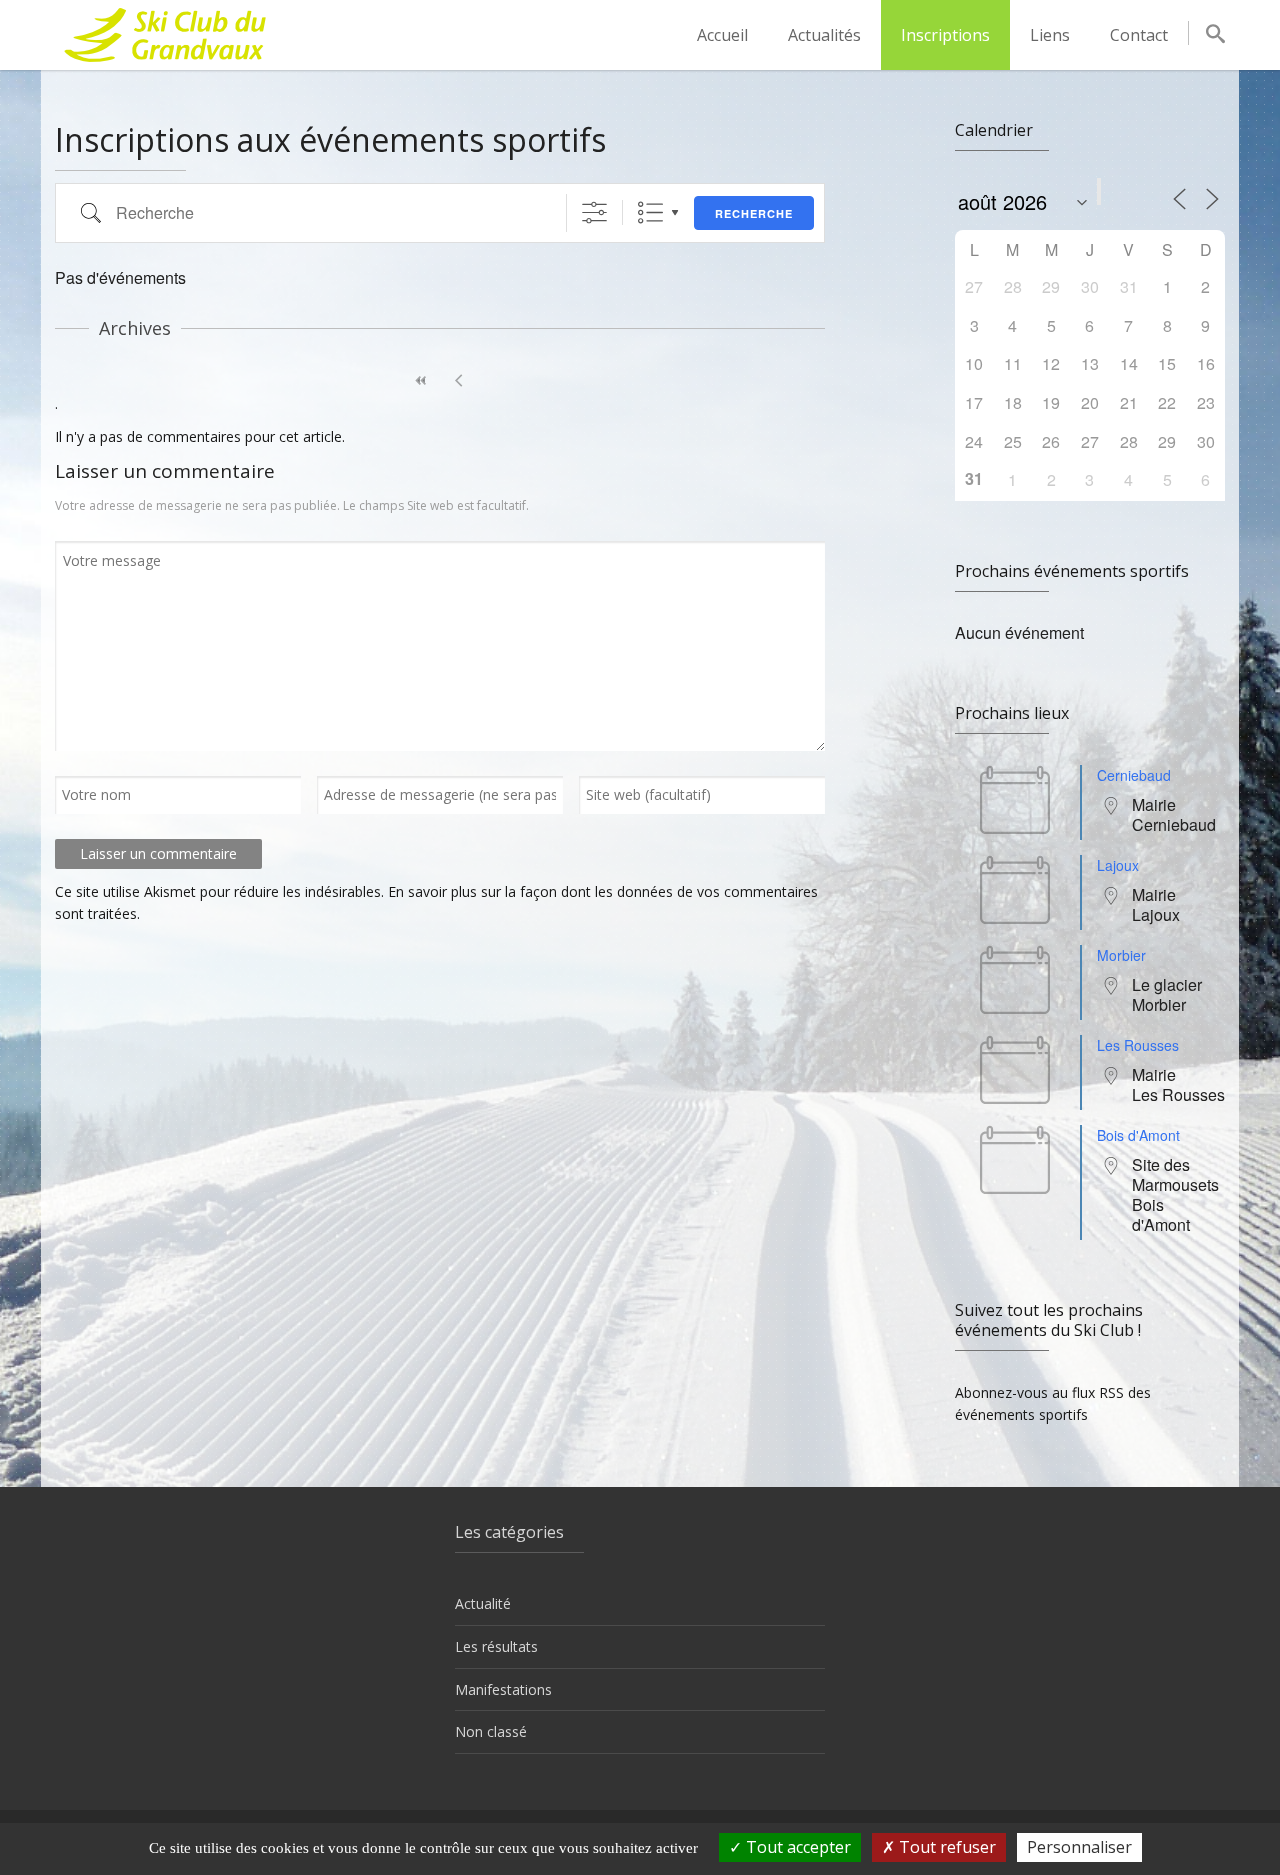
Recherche (754, 213)
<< (421, 380)
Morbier (1121, 955)
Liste (650, 212)
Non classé (491, 1731)
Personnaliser (1079, 1847)
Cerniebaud (1134, 775)
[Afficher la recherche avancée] (594, 212)
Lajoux (1118, 865)
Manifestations (503, 1689)
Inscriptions (945, 35)
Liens (1050, 35)
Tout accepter (796, 1847)
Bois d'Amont (1138, 1135)
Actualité (483, 1603)
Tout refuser (945, 1847)
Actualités (824, 35)
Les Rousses (1138, 1045)
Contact (1139, 35)
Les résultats (496, 1646)
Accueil (722, 35)
